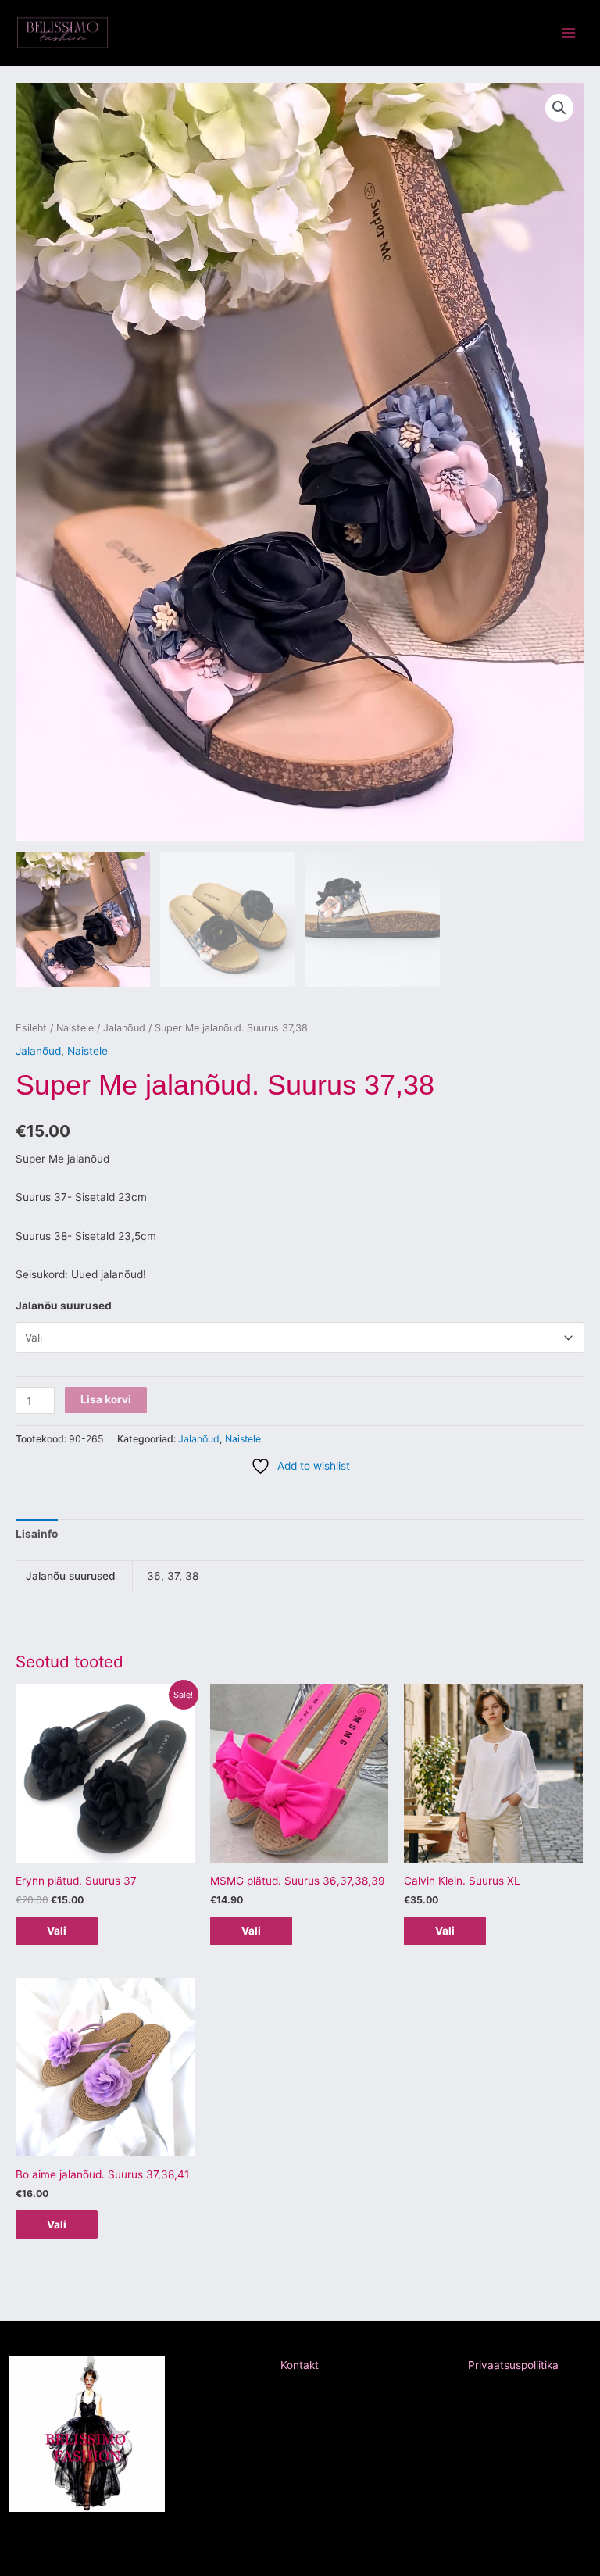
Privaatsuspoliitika (513, 2365)
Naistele (75, 1028)
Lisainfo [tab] (37, 1534)
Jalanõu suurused (64, 1306)
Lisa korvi (106, 1399)
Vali (57, 1931)
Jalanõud (124, 1028)
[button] (559, 108)
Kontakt (300, 2365)
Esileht (31, 1028)
